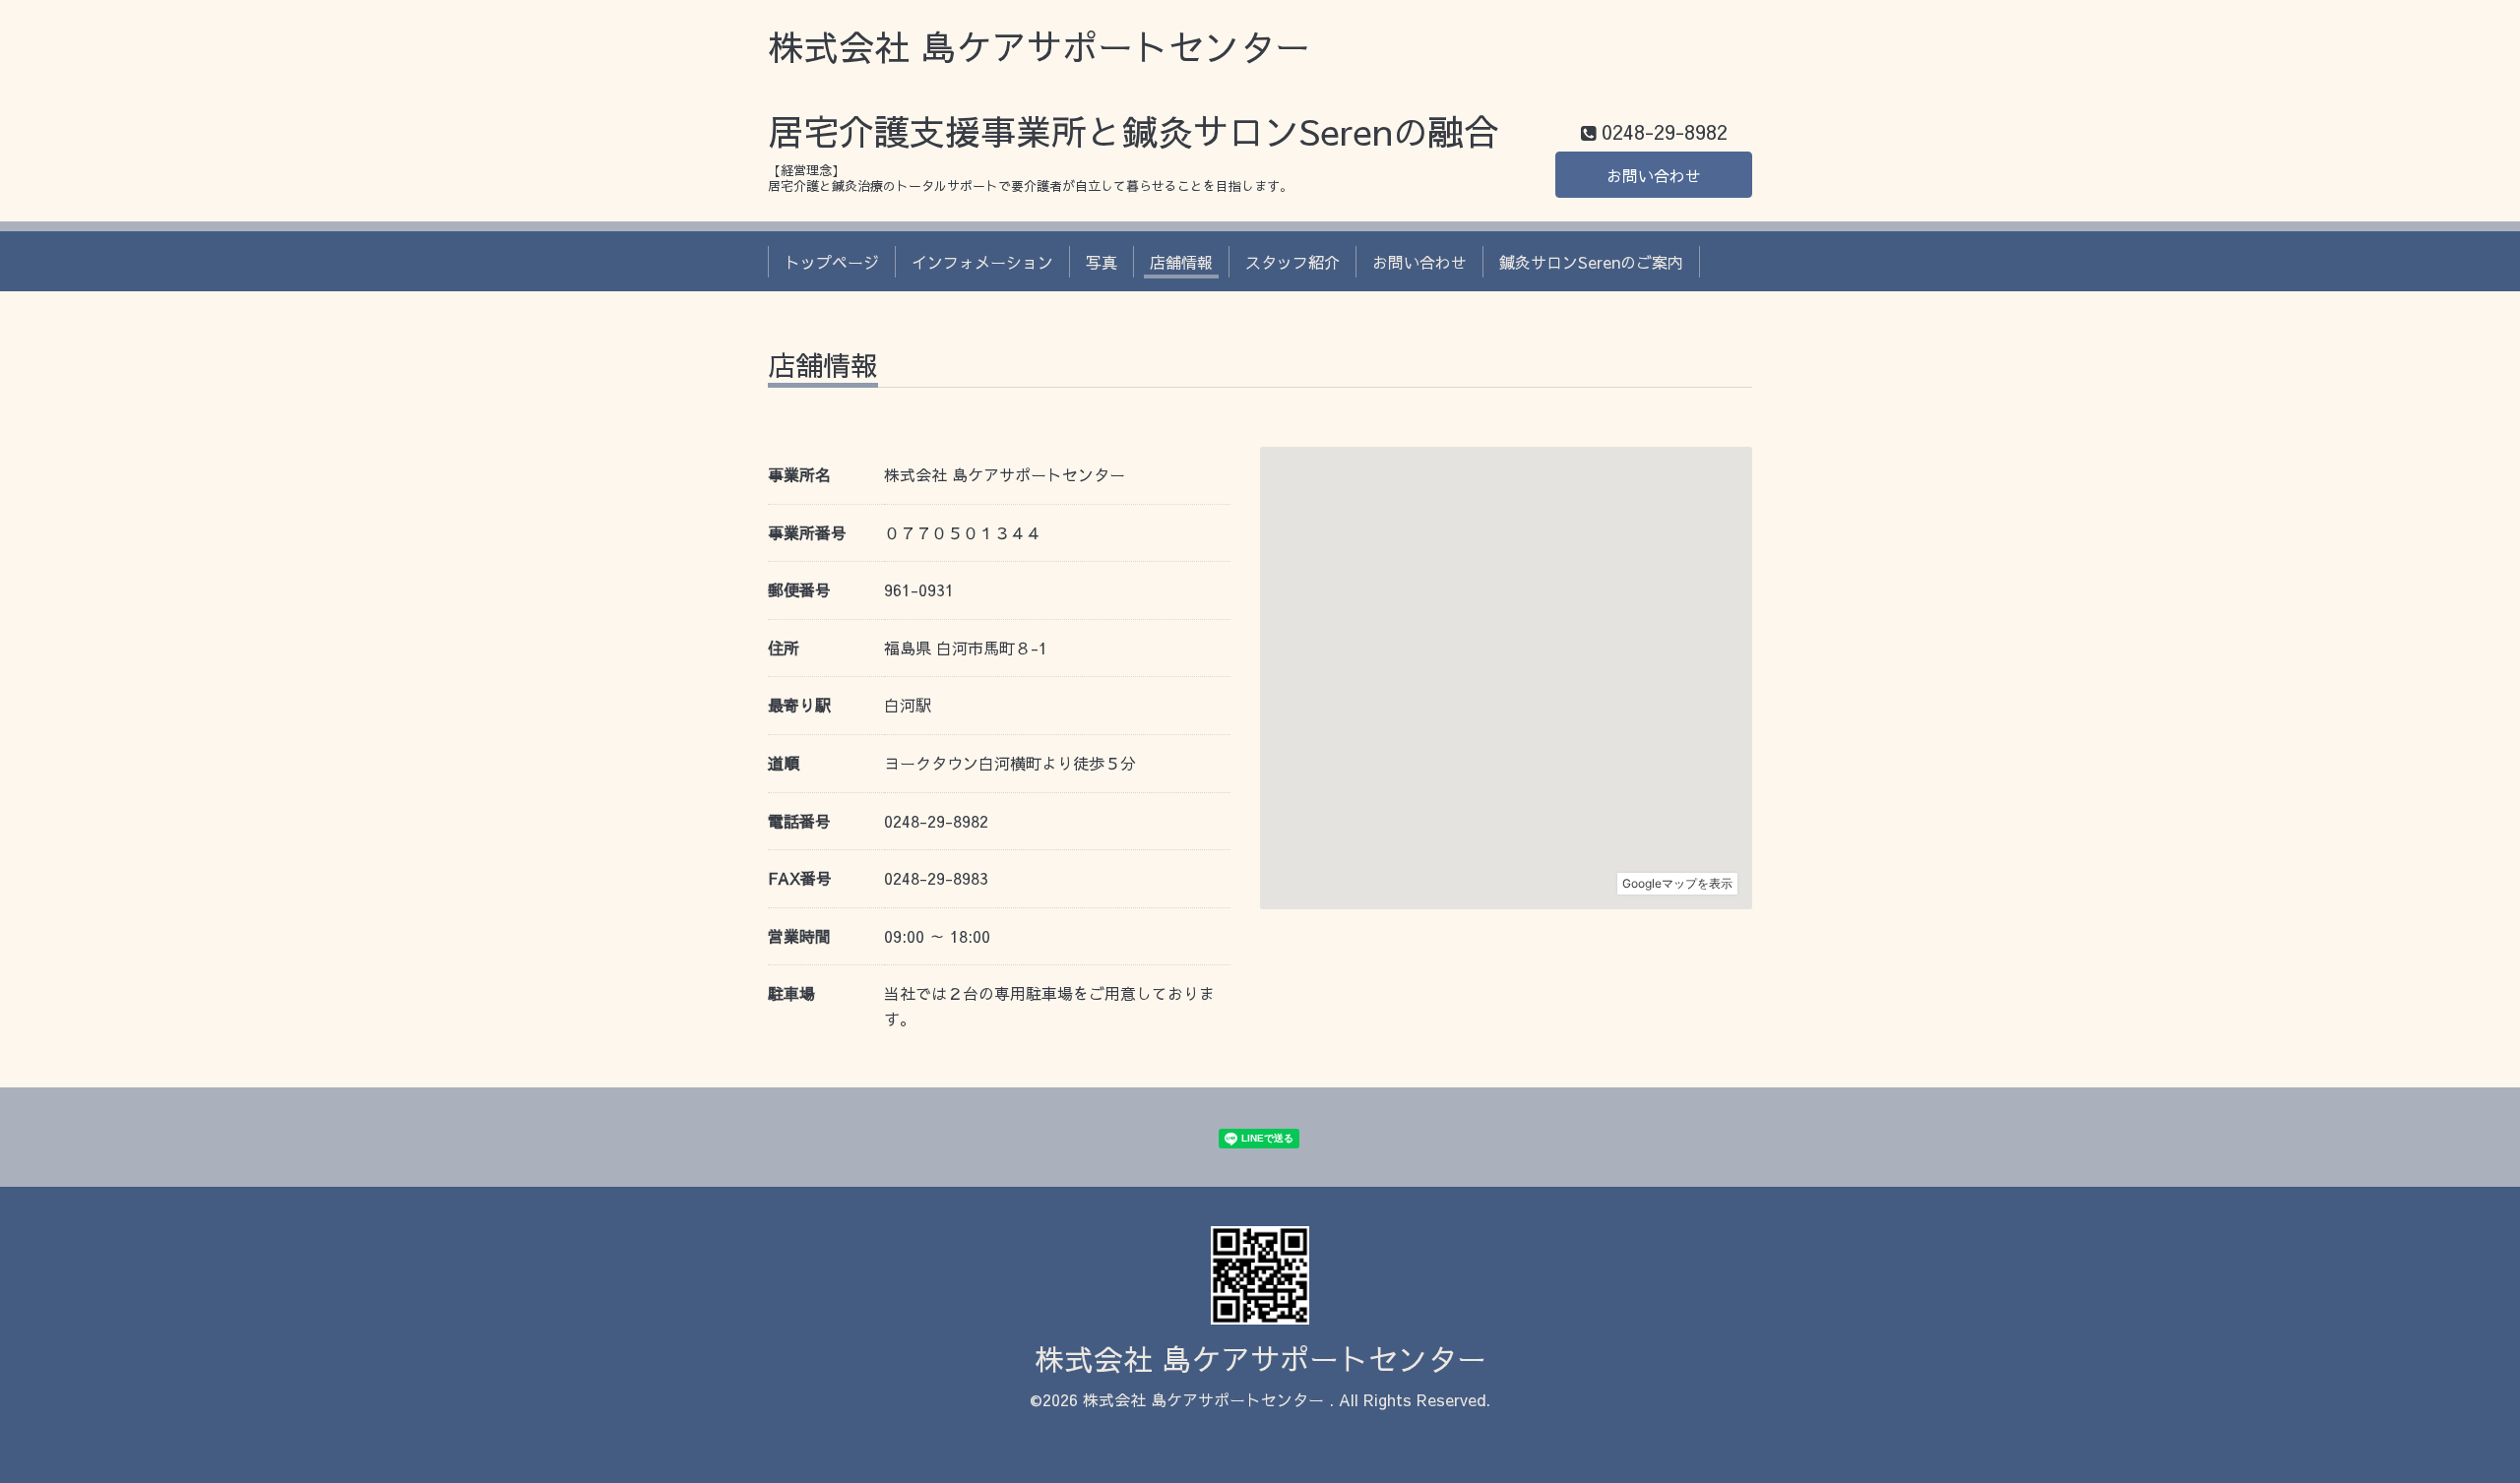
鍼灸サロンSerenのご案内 (1591, 262)
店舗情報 (1181, 262)
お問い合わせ (1654, 175)
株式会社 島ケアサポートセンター (1260, 1359)
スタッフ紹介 (1292, 262)
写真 (1102, 262)
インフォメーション (982, 262)
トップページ (832, 262)
